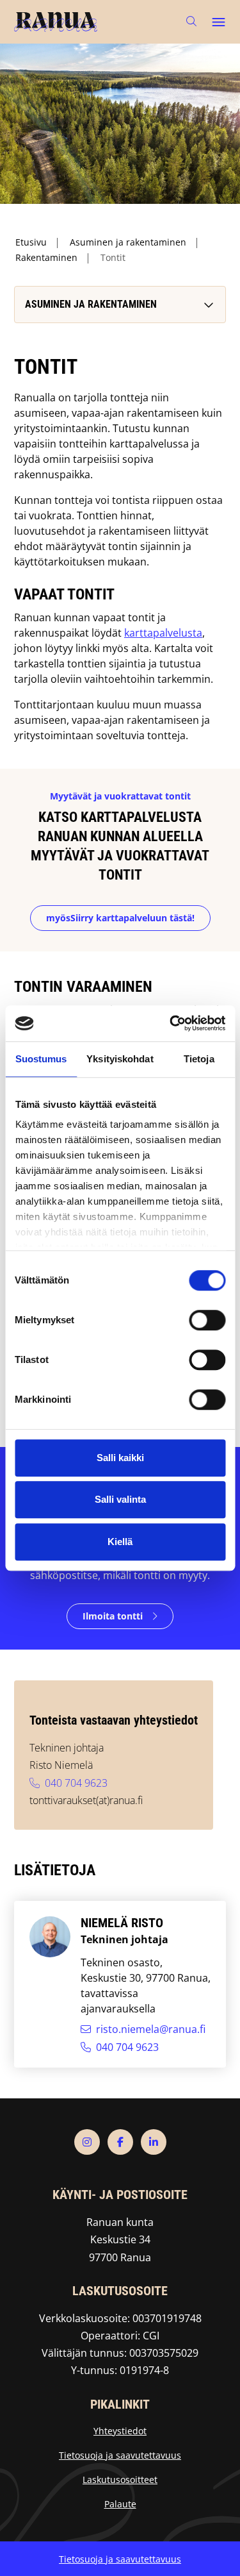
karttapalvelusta (163, 633)
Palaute (120, 2504)
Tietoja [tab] (199, 1059)
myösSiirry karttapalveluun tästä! (120, 918)
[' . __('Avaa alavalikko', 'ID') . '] (207, 305)
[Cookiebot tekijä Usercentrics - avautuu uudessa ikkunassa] (171, 1023)
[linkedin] (154, 2142)
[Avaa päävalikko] (218, 22)
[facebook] (120, 2142)
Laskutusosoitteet (120, 2480)
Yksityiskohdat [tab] (120, 1059)
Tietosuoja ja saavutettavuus (120, 2455)
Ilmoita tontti (113, 1616)
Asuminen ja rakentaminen (128, 242)
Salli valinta (120, 1499)
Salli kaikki (120, 1458)
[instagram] (87, 2142)
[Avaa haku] (191, 21)
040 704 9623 (76, 1783)
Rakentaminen (46, 257)
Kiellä (120, 1542)
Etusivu (31, 242)
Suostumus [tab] (41, 1059)
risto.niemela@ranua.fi (151, 2029)
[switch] (207, 1320)
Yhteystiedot (120, 2431)
